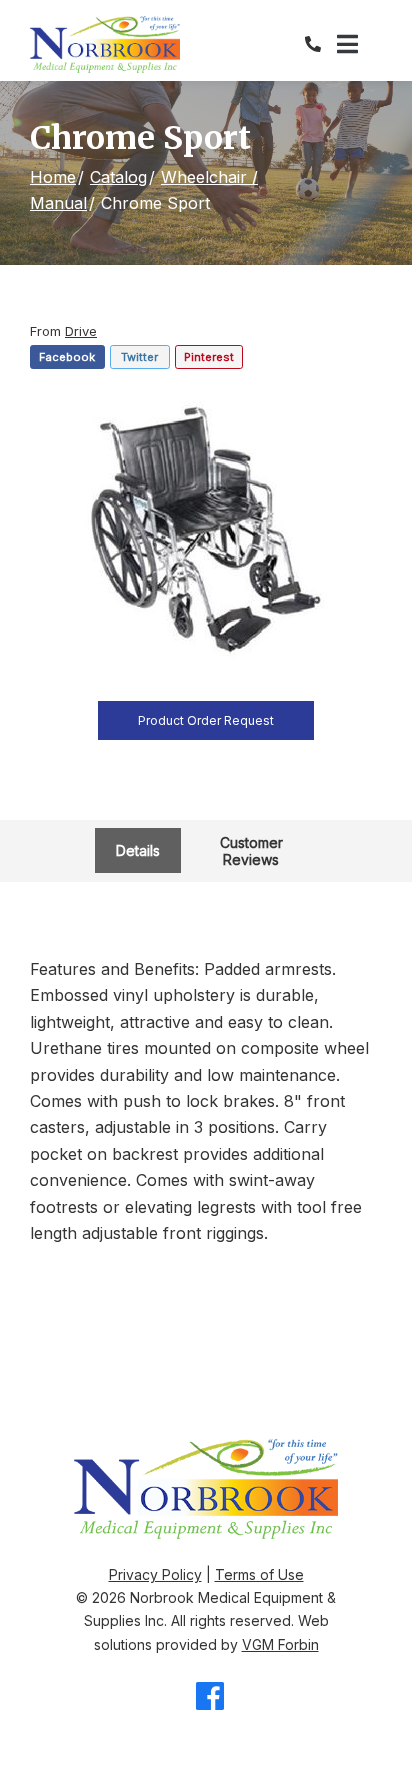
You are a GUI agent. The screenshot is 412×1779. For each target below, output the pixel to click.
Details (138, 850)
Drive (81, 331)
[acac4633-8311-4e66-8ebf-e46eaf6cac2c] (206, 531)
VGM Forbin (280, 1644)
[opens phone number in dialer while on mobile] (321, 44)
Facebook (67, 357)
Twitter (139, 357)
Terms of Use (259, 1574)
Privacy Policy (155, 1574)
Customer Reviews (251, 851)
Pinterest (209, 357)
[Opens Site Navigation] (359, 45)
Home (53, 177)
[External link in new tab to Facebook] (210, 1697)
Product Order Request (206, 720)
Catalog (118, 177)
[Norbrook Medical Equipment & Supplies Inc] (105, 44)
